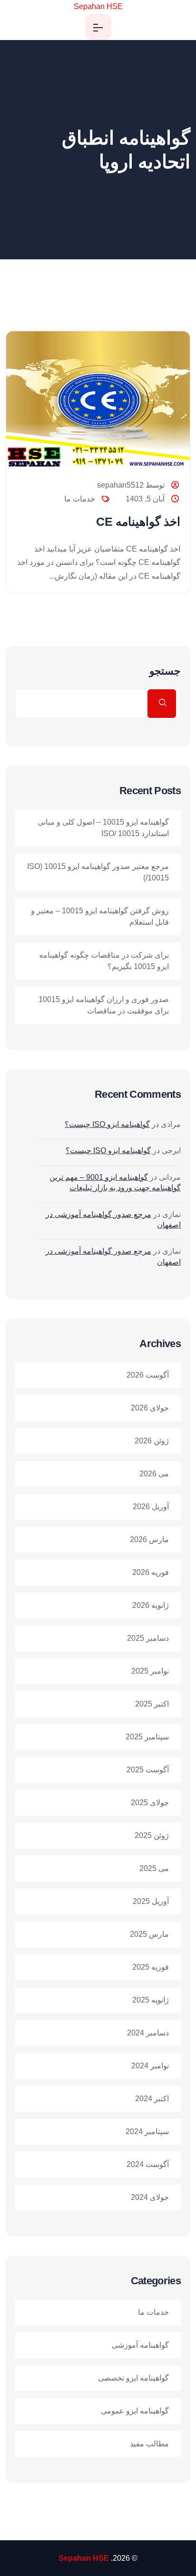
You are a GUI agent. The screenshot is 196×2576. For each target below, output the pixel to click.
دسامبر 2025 (148, 1638)
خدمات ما (80, 499)
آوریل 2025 (151, 1901)
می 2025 (154, 1868)
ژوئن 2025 (152, 1835)
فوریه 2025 (151, 1967)
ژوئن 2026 (152, 1441)
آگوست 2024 (148, 2164)
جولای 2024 (150, 2197)
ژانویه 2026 (151, 1605)
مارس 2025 (149, 1934)
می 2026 (154, 1474)
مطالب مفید (149, 2444)
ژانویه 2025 (151, 2000)
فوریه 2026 (151, 1572)
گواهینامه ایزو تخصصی (133, 2378)
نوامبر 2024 (150, 2066)
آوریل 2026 (151, 1507)
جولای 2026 (150, 1408)
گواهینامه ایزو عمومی (135, 2411)
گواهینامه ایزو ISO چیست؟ (107, 1124)
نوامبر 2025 (150, 1671)
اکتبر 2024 (152, 2099)
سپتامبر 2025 (147, 1737)
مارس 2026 (149, 1539)
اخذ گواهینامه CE (138, 521)
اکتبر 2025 (152, 1704)
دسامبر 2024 (148, 2033)
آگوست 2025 (148, 1770)
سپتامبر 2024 (147, 2131)
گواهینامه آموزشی (140, 2345)
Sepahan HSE (98, 6)
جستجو (165, 671)
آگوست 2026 (148, 1375)
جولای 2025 (150, 1803)
